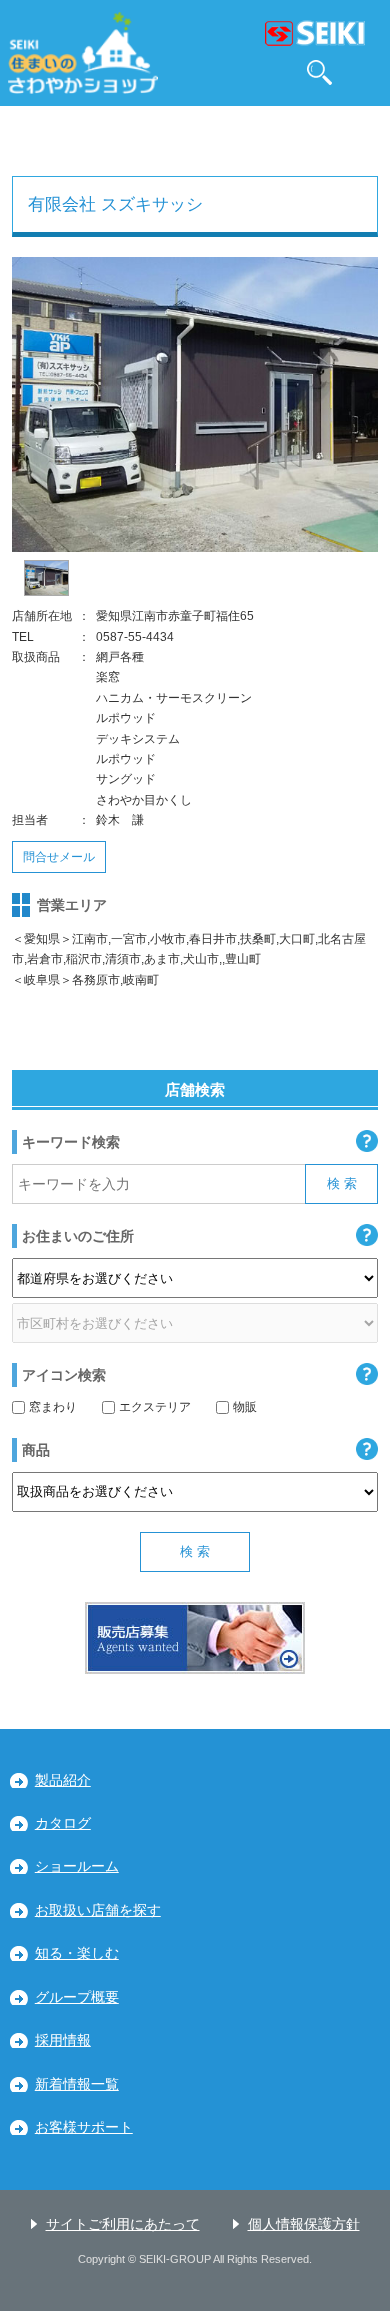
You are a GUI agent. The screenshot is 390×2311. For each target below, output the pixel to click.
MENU (365, 72)
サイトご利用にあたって (123, 2224)
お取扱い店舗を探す (98, 1910)
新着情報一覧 (77, 2084)
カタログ (63, 1823)
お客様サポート (84, 2127)
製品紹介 (63, 1780)
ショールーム (77, 1866)
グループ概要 (77, 1997)
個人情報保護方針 (304, 2224)
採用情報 (63, 2040)
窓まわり (53, 1407)
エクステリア (155, 1407)
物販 (245, 1407)
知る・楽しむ (77, 1953)
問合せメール (59, 857)
